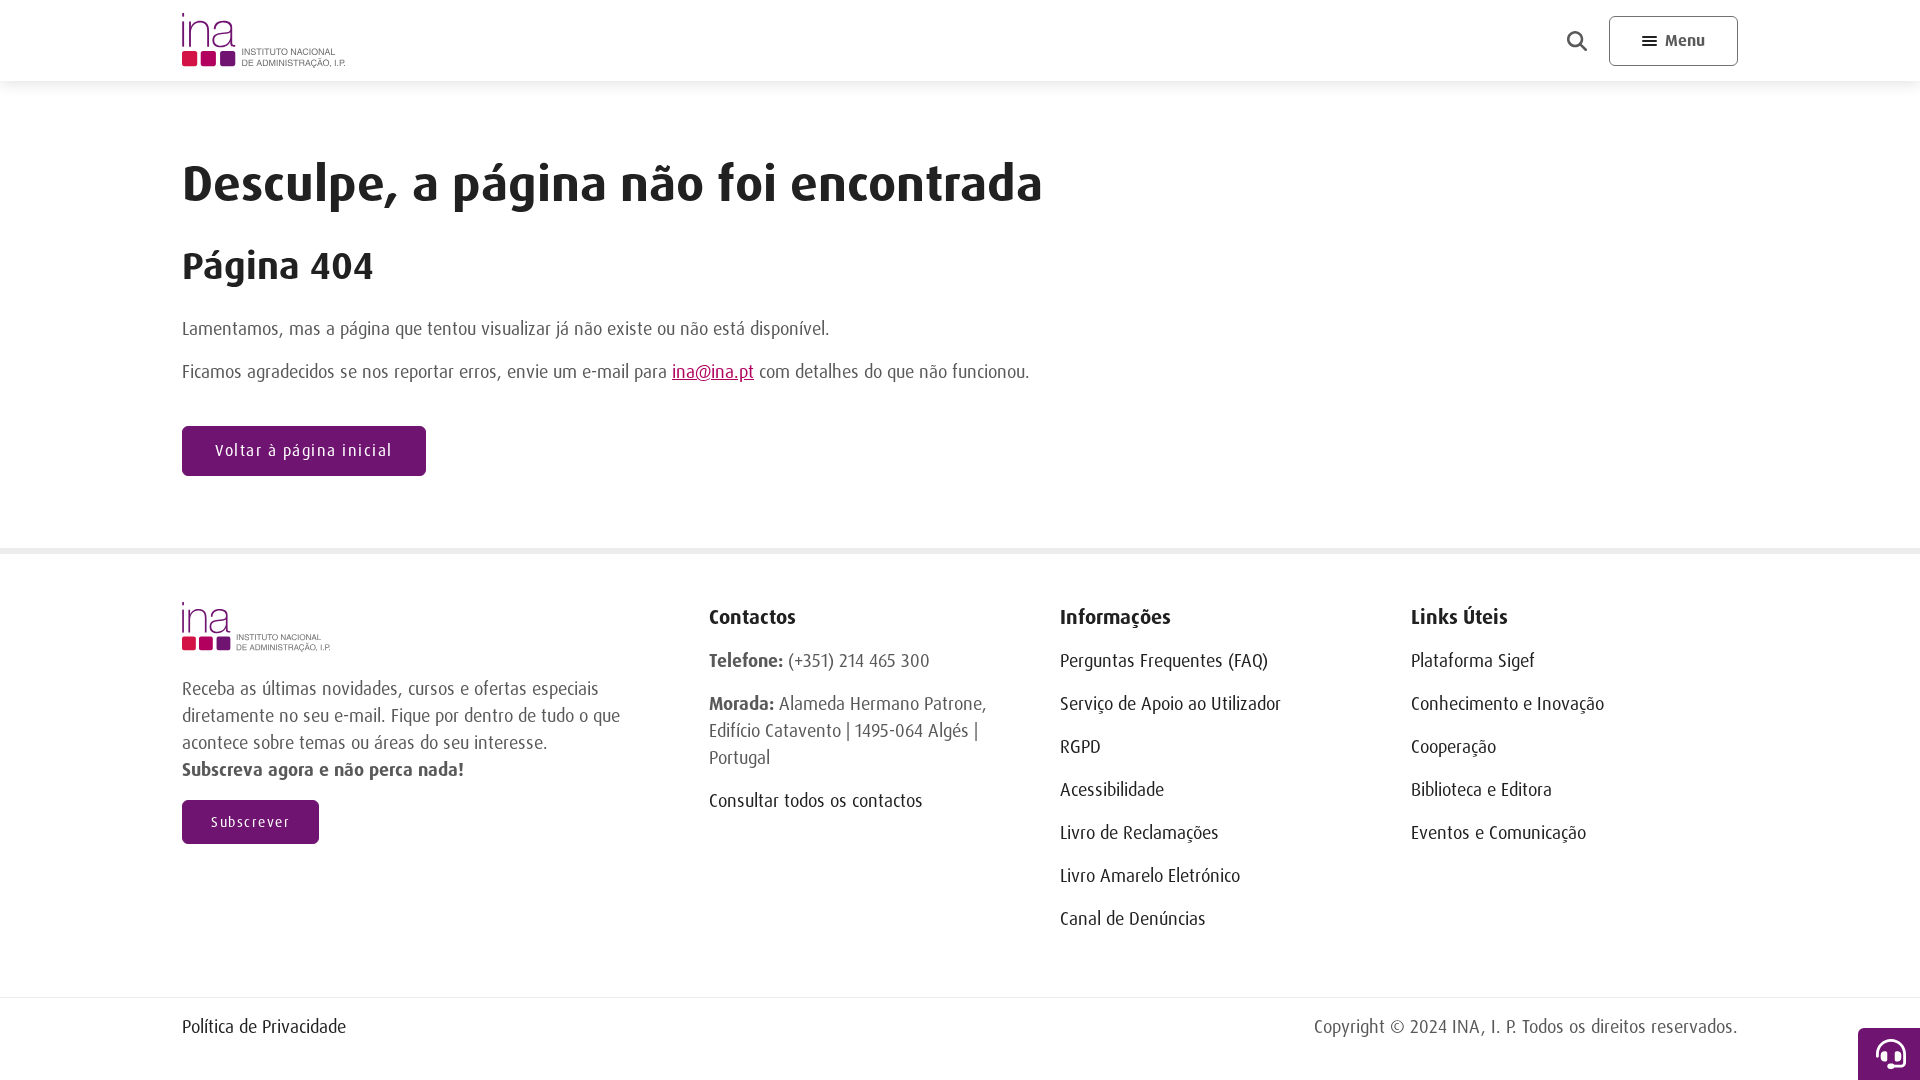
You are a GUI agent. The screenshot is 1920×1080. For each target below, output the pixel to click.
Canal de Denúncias (1133, 919)
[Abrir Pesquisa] (1577, 41)
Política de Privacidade (264, 1027)
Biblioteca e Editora (1481, 790)
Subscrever (250, 822)
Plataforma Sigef (1473, 661)
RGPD (1080, 747)
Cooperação (1453, 747)
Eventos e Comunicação (1498, 833)
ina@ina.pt (713, 372)
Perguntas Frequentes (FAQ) (1164, 661)
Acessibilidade (1112, 790)
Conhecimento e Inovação (1507, 704)
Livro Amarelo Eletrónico (1150, 876)
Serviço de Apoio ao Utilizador (1170, 704)
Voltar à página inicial (304, 450)
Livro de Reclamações (1139, 833)
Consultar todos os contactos (816, 801)
